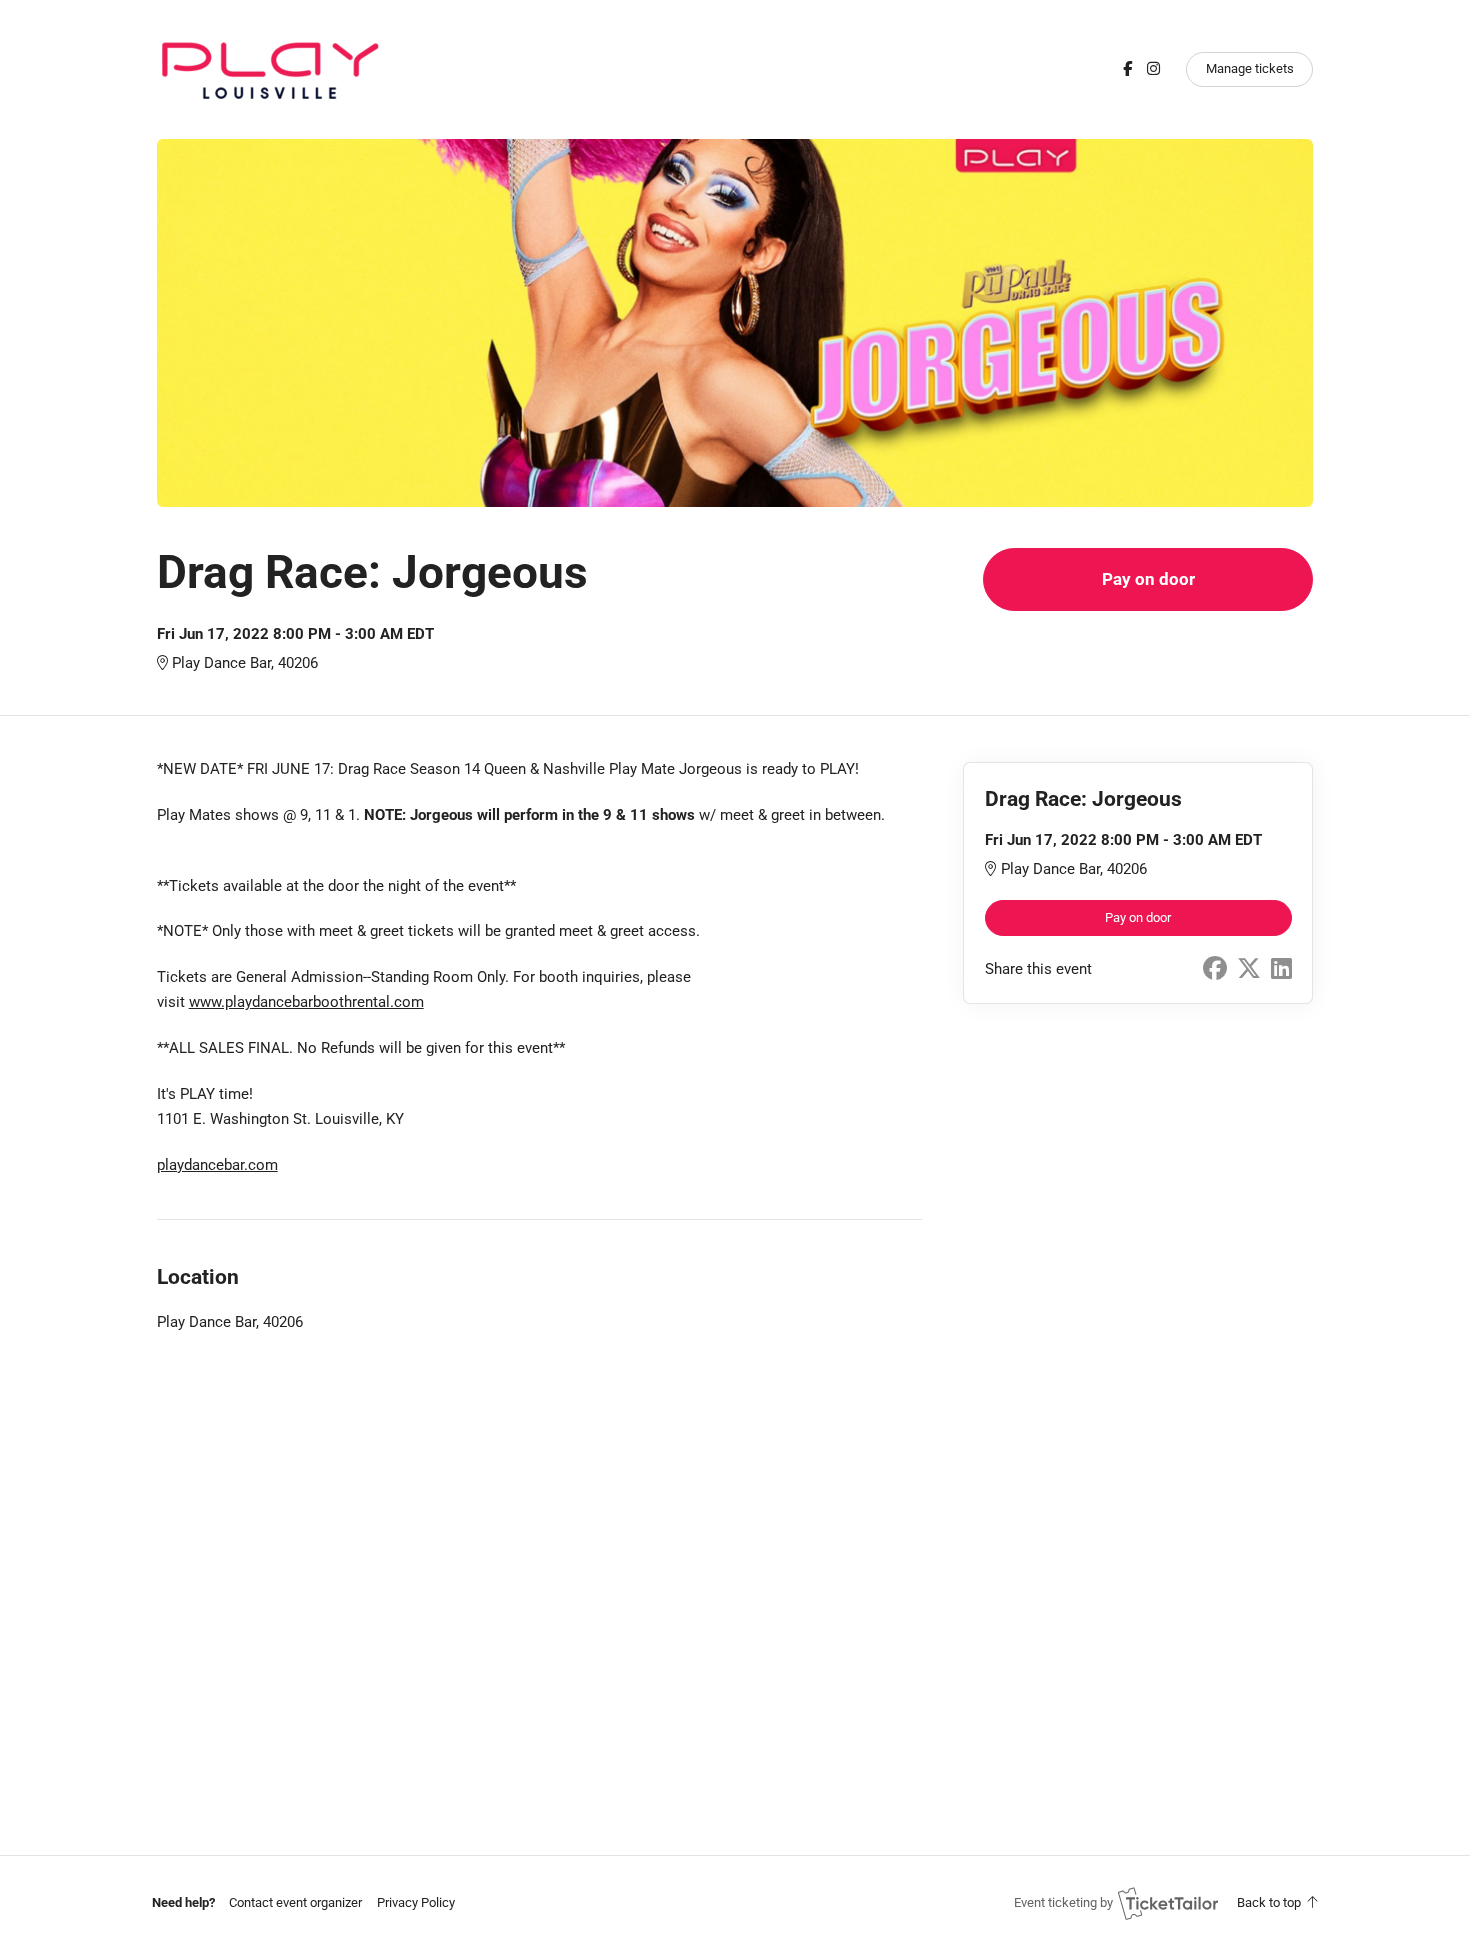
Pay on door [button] (1148, 579)
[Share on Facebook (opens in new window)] (1215, 969)
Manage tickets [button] (1250, 68)
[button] (295, 1902)
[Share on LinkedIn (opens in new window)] (1281, 969)
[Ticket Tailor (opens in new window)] (1168, 1903)
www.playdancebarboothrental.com (306, 1002)
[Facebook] (1127, 69)
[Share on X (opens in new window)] (1249, 969)
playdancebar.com (217, 1165)
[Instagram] (1153, 69)
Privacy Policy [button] (416, 1902)
